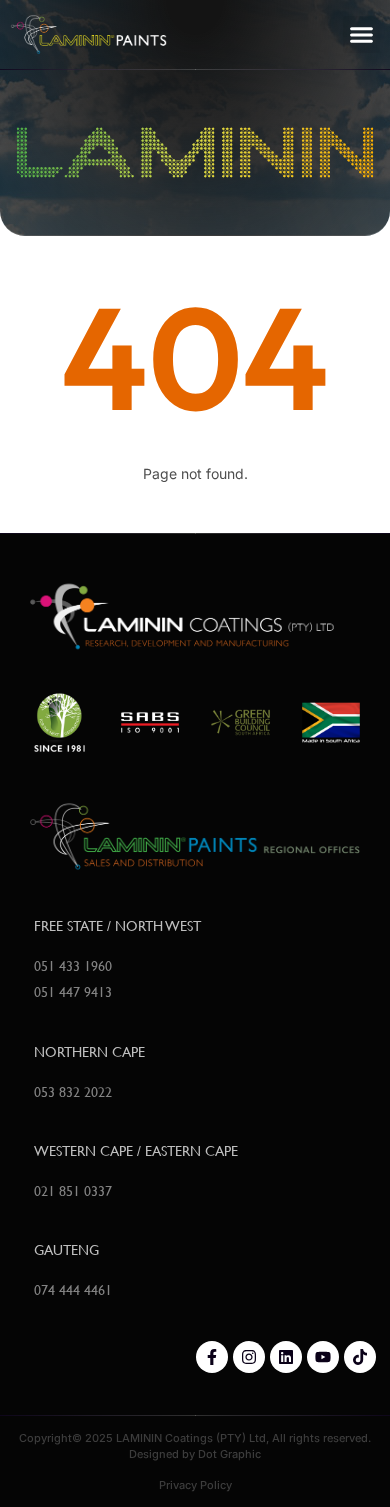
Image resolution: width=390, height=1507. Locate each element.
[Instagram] (249, 1357)
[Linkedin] (286, 1357)
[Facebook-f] (212, 1357)
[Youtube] (323, 1357)
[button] (362, 35)
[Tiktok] (360, 1357)
